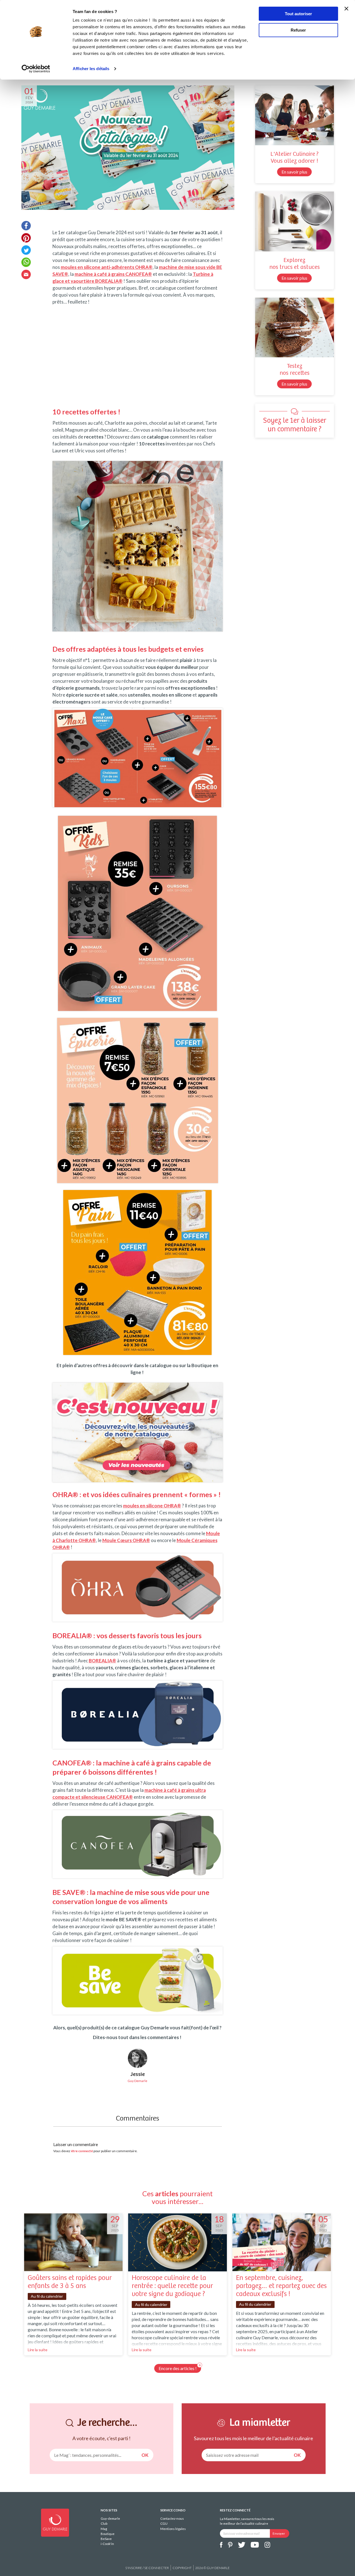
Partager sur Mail (26, 274)
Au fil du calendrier (47, 2296)
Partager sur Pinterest (26, 238)
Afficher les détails (91, 69)
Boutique (108, 2534)
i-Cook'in (107, 2544)
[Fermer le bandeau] (346, 9)
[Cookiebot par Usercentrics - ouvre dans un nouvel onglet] (36, 69)
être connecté (82, 2151)
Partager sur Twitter (26, 250)
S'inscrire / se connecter (147, 2568)
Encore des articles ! (178, 2368)
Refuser (298, 30)
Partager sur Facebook (26, 226)
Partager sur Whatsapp (26, 262)
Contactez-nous (172, 2518)
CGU (164, 2523)
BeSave (106, 2539)
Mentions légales (173, 2529)
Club (104, 2523)
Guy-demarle (110, 2518)
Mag (104, 2529)
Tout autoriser (298, 14)
